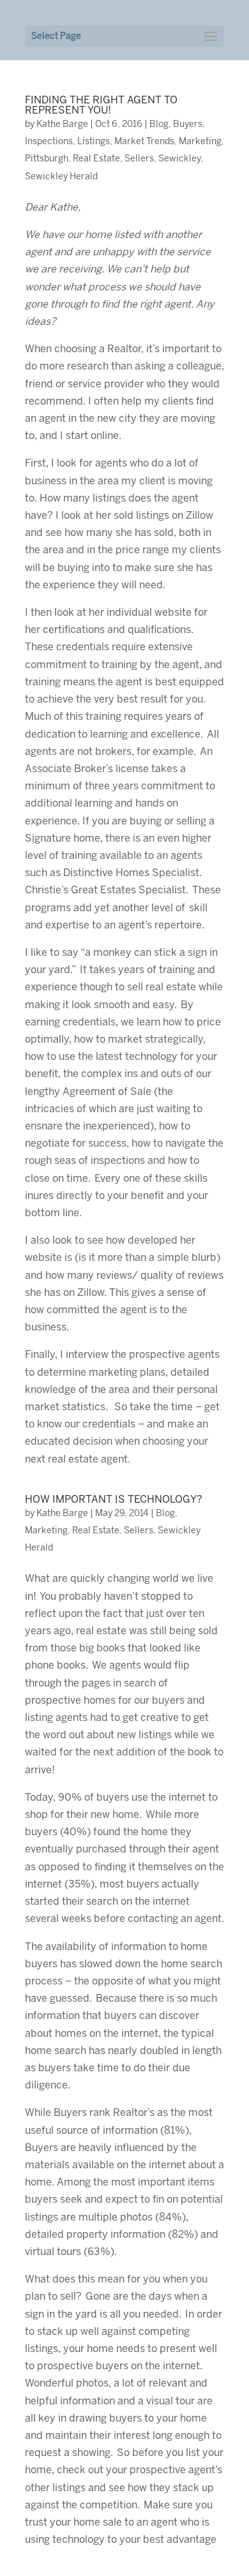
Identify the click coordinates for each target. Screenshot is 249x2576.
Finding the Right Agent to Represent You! (101, 106)
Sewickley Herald (61, 177)
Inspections (49, 142)
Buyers (188, 125)
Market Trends (144, 142)
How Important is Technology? (114, 1500)
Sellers (139, 159)
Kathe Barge (62, 125)
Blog (159, 125)
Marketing (200, 142)
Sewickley (179, 159)
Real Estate (96, 159)
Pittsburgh (47, 159)
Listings (94, 142)
